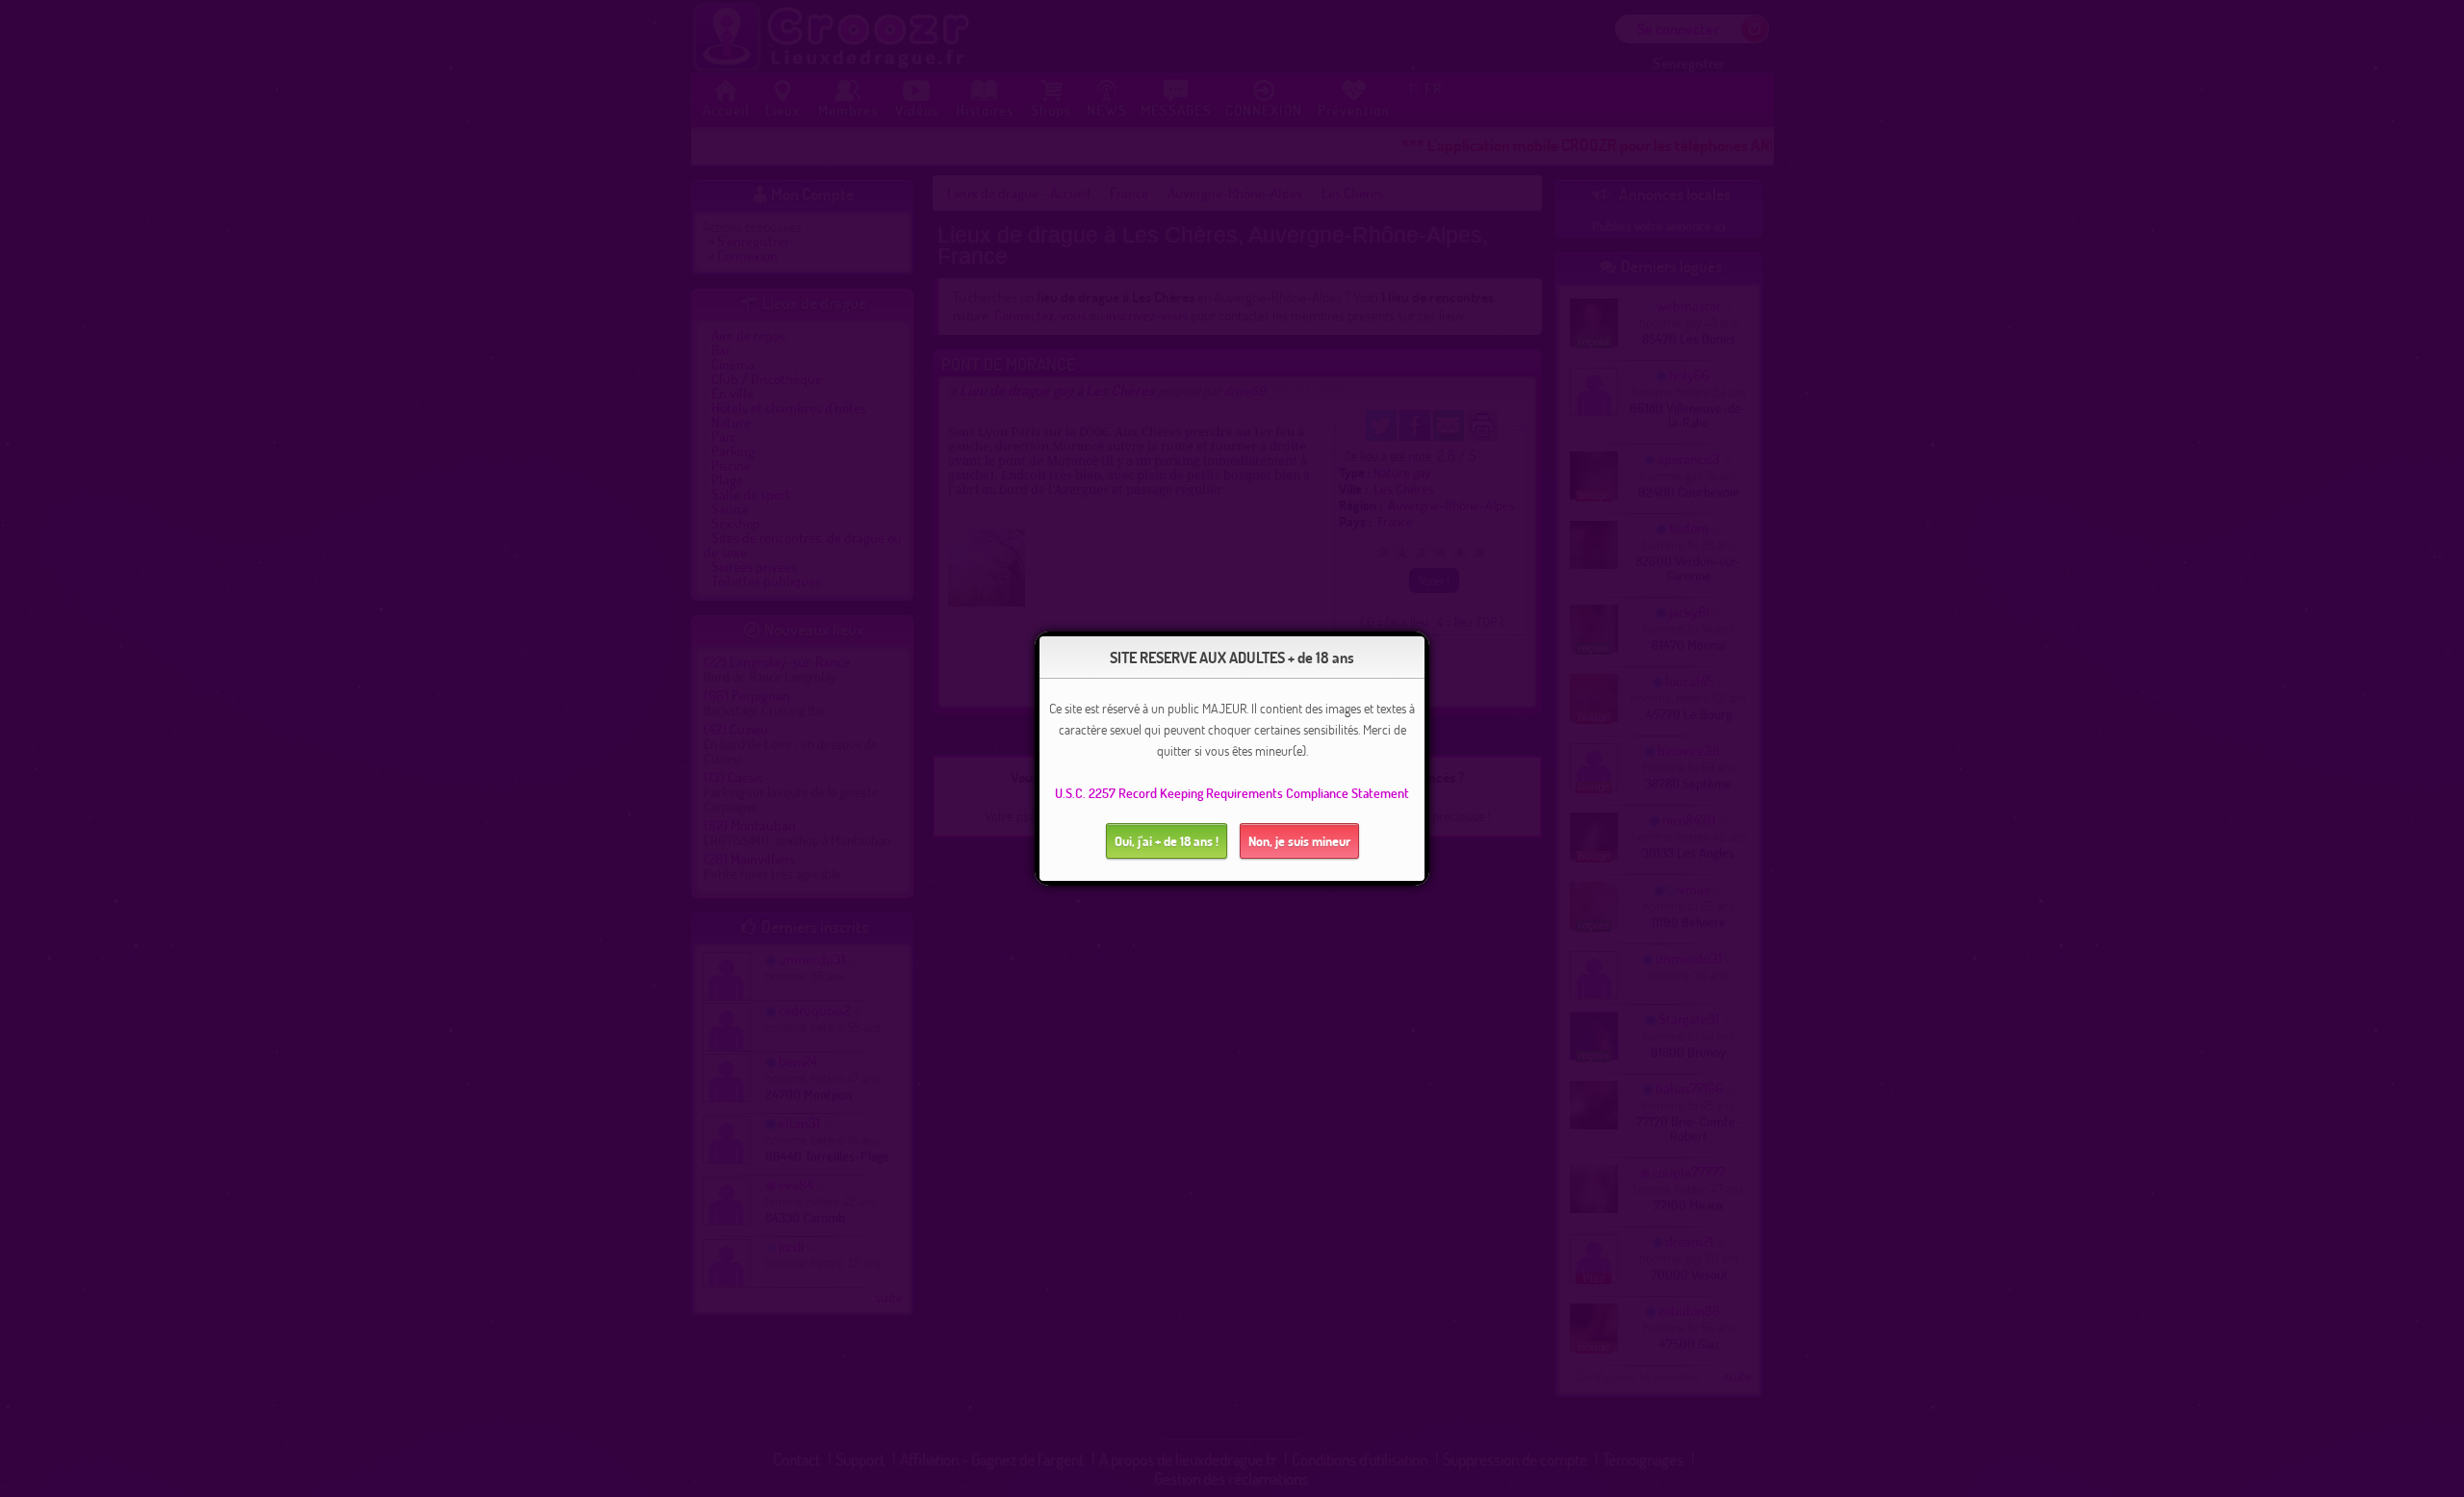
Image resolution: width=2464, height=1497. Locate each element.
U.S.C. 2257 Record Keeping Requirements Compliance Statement (1232, 793)
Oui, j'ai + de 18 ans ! (1167, 841)
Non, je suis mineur (1299, 841)
